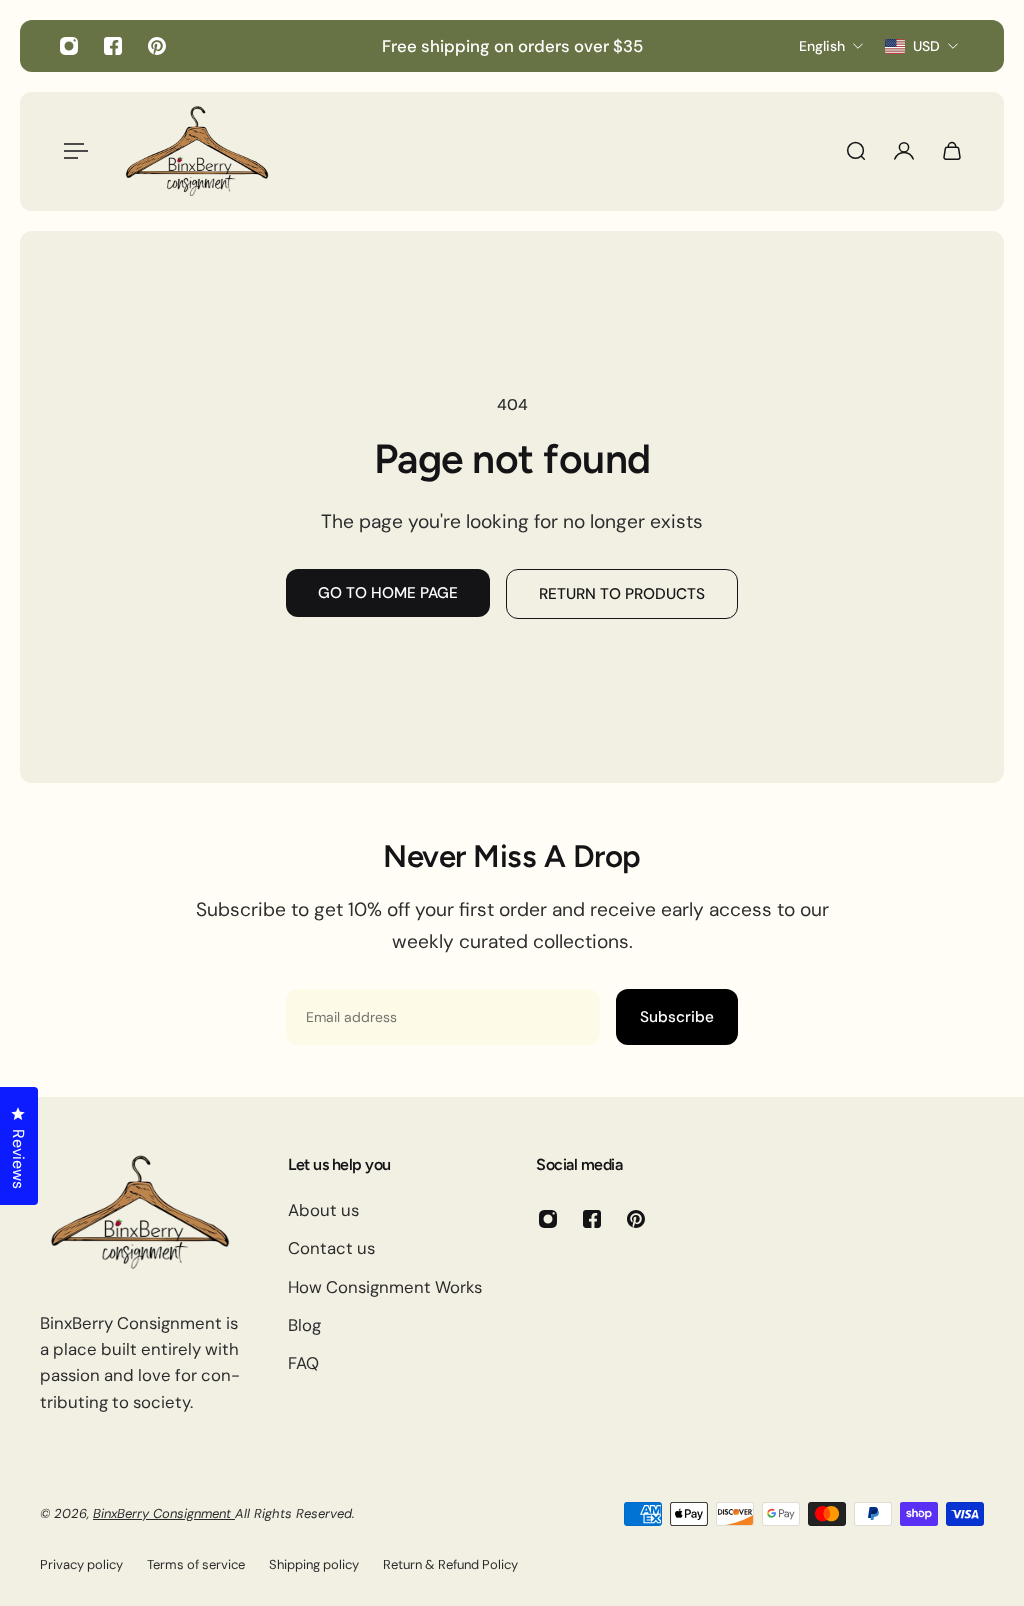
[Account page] (904, 151)
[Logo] (197, 151)
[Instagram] (69, 46)
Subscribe (677, 1017)
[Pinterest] (157, 46)
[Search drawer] (856, 151)
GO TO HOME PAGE (388, 593)
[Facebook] (113, 46)
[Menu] (72, 151)
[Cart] (952, 151)
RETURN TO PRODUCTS (622, 594)
